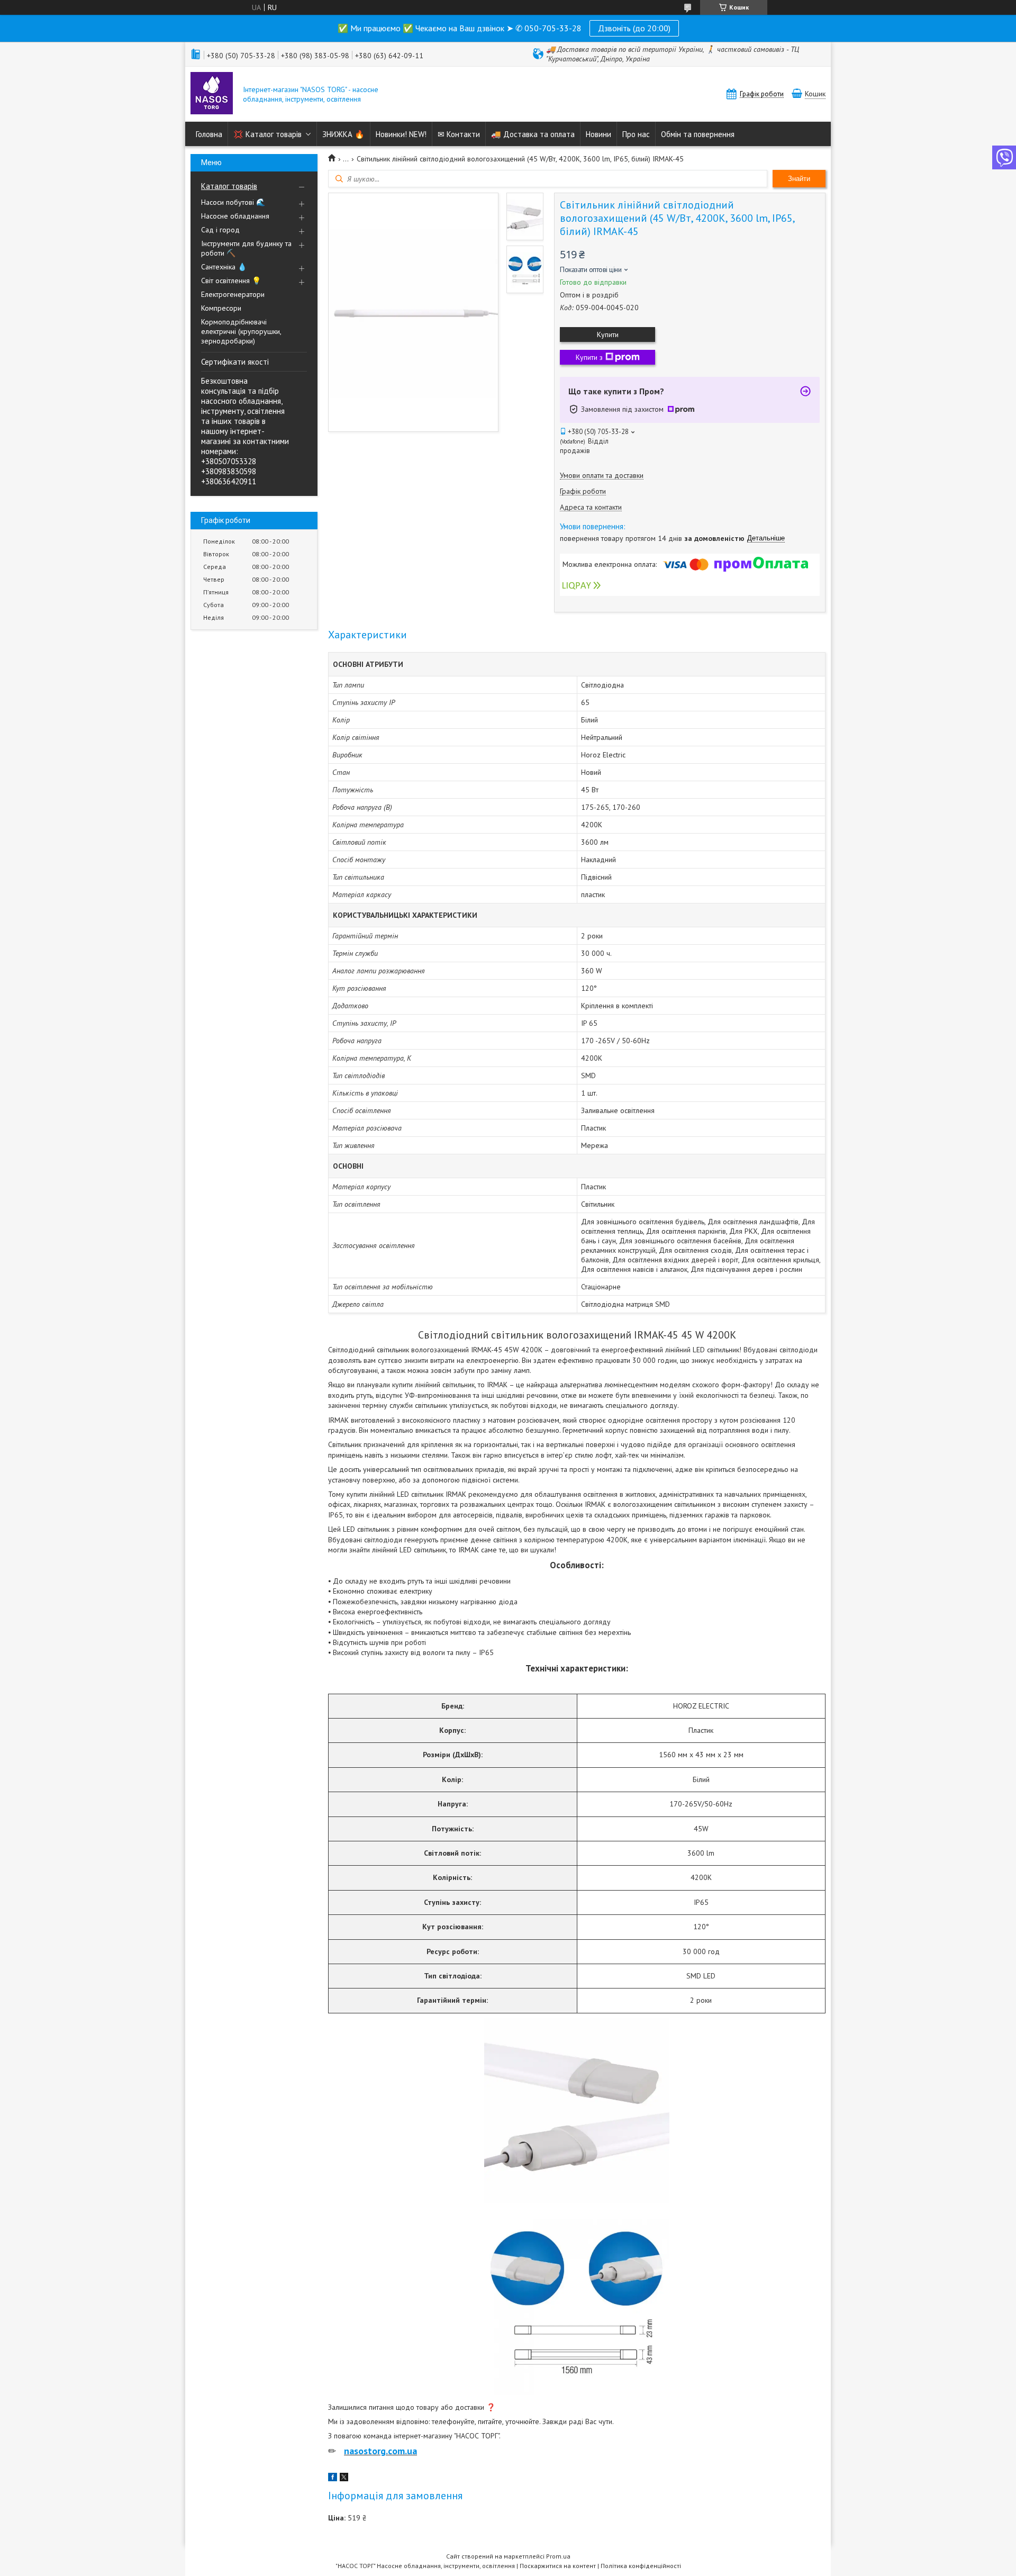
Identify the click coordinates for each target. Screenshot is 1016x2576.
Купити (608, 335)
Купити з (589, 357)
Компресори (221, 308)
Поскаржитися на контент (558, 2566)
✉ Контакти (459, 134)
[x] (344, 2479)
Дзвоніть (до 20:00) (634, 28)
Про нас (636, 134)
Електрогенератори (233, 294)
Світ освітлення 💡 (231, 281)
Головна (209, 134)
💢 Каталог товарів (267, 134)
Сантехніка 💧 (224, 267)
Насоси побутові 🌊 (233, 202)
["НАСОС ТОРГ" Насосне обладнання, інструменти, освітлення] (212, 94)
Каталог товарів (229, 186)
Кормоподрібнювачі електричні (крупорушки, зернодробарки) (241, 331)
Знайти (799, 179)
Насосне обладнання (235, 216)
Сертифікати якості (235, 362)
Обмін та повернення (698, 134)
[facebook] (333, 2479)
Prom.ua (558, 2556)
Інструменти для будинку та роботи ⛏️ (246, 248)
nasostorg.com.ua (380, 2451)
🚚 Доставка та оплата (533, 134)
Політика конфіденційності (641, 2566)
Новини (598, 134)
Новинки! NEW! (401, 134)
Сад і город (220, 230)
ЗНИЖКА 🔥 (343, 134)
